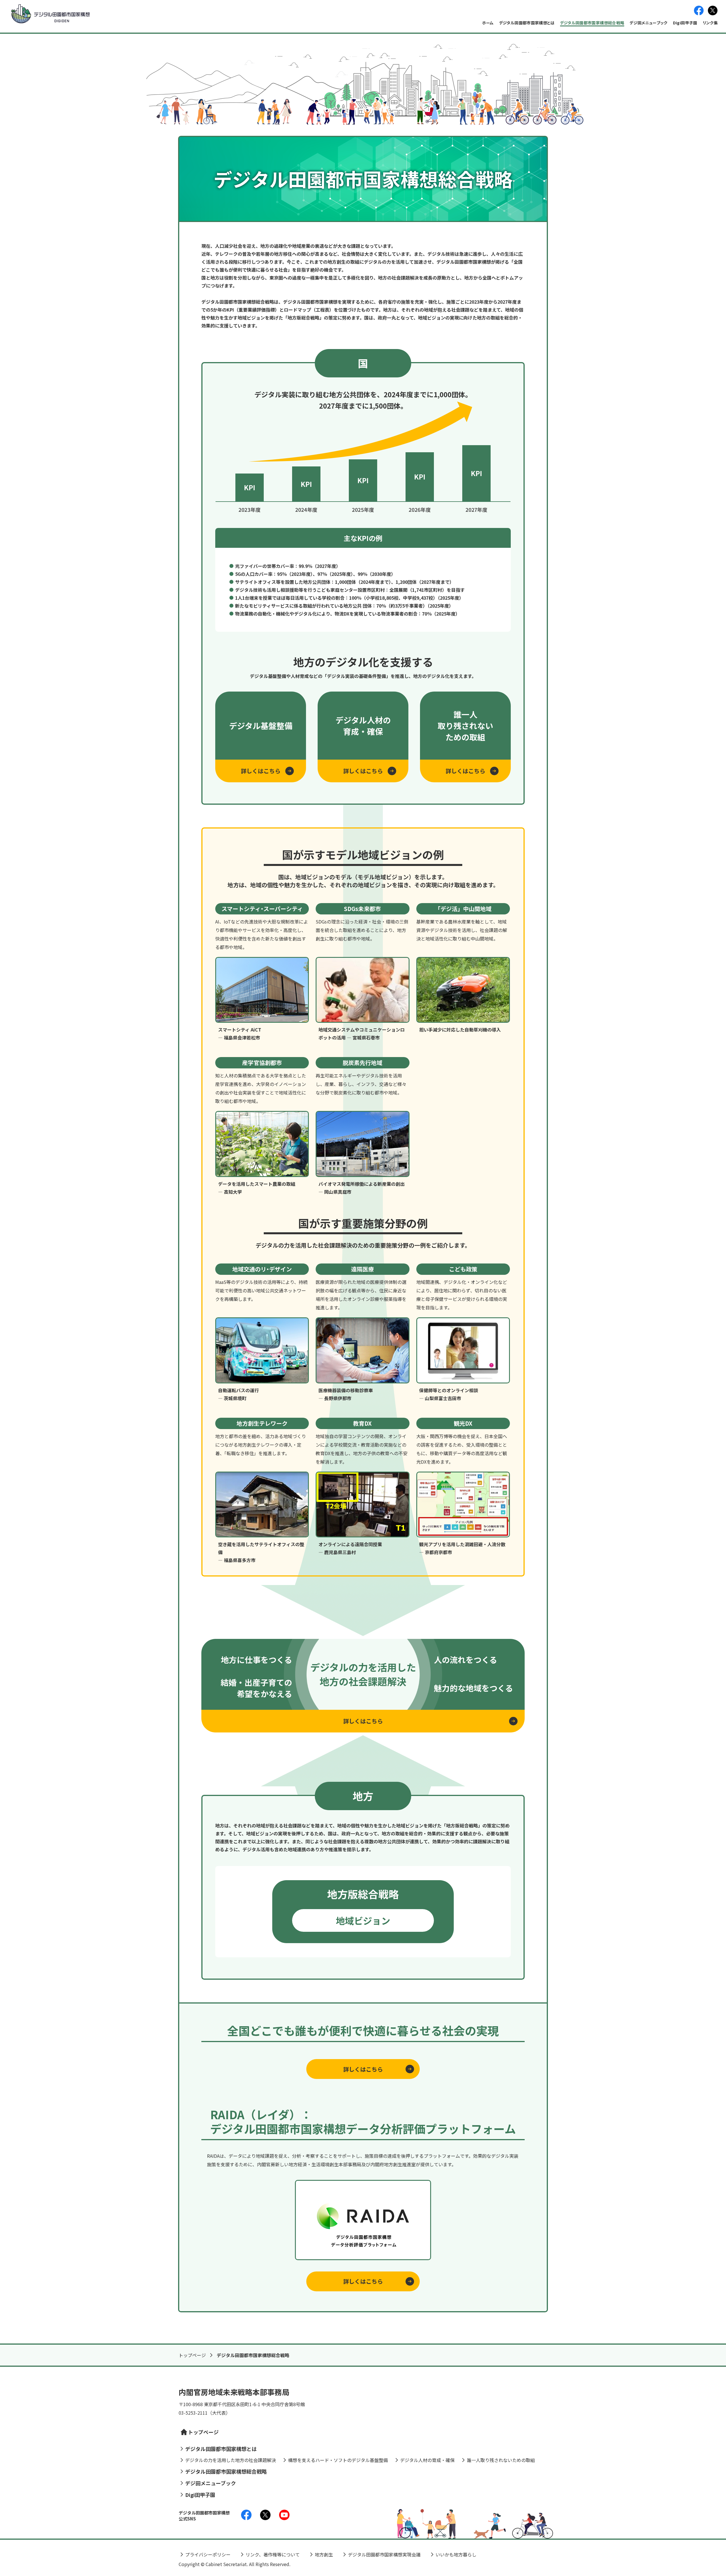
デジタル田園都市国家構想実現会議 (384, 2554)
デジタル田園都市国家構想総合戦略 (592, 23)
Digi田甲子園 (685, 23)
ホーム (488, 23)
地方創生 (324, 2554)
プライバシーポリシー (208, 2554)
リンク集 (710, 23)
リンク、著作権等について (273, 2554)
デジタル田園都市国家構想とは (527, 23)
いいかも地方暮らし (456, 2554)
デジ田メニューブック (649, 23)
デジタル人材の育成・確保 (427, 2460)
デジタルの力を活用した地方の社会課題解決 (231, 2460)
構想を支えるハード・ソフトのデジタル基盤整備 (338, 2460)
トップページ (192, 2355)
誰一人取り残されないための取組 (501, 2460)
